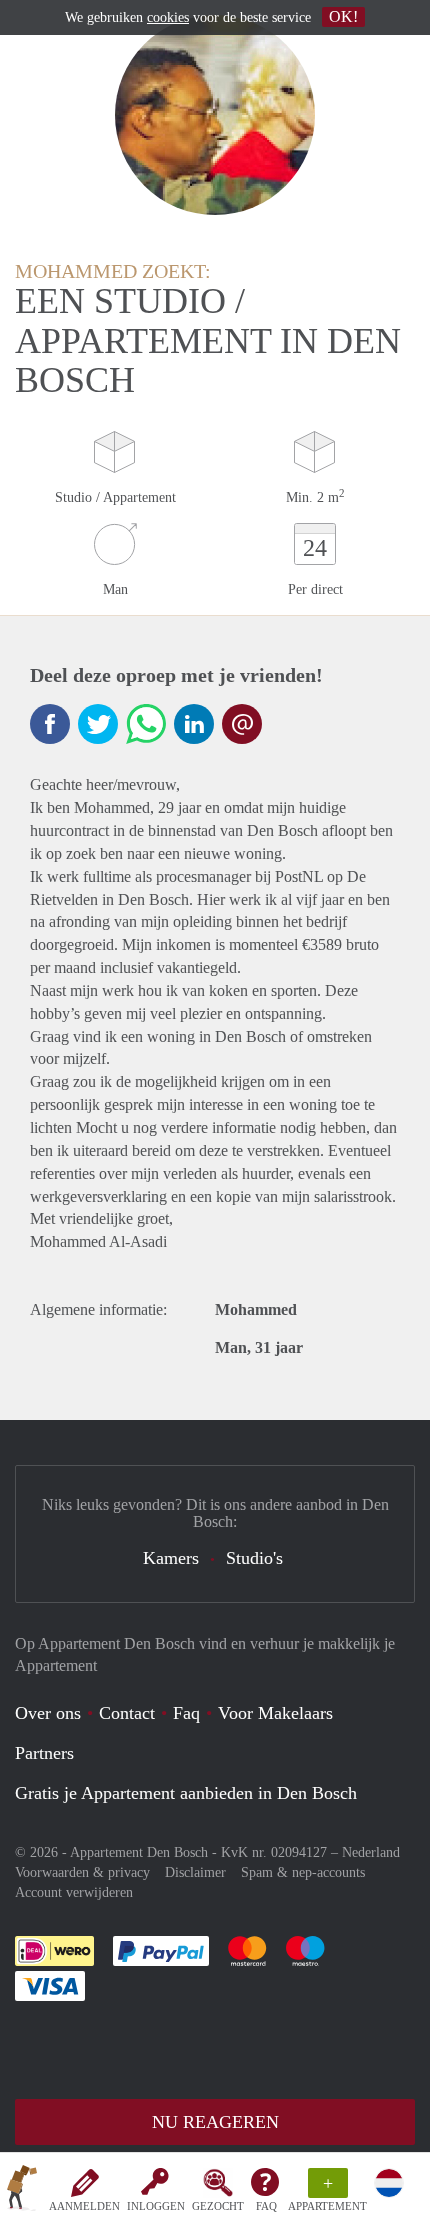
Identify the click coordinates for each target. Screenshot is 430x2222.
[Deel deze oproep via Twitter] (98, 724)
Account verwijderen (74, 1892)
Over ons (48, 1713)
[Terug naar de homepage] (22, 2191)
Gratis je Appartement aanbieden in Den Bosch (186, 1793)
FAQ (266, 2206)
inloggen (156, 2206)
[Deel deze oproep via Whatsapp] (146, 724)
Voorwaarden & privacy (82, 1872)
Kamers (171, 1558)
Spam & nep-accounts (303, 1872)
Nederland (371, 1852)
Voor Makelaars (275, 1713)
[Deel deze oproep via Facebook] (50, 724)
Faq (186, 1713)
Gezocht (218, 2206)
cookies (168, 17)
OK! (343, 16)
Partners (44, 1753)
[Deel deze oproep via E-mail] (242, 724)
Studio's (254, 1558)
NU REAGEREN (215, 2122)
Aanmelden (84, 2206)
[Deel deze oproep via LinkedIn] (194, 724)
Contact (127, 1713)
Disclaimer (195, 1872)
